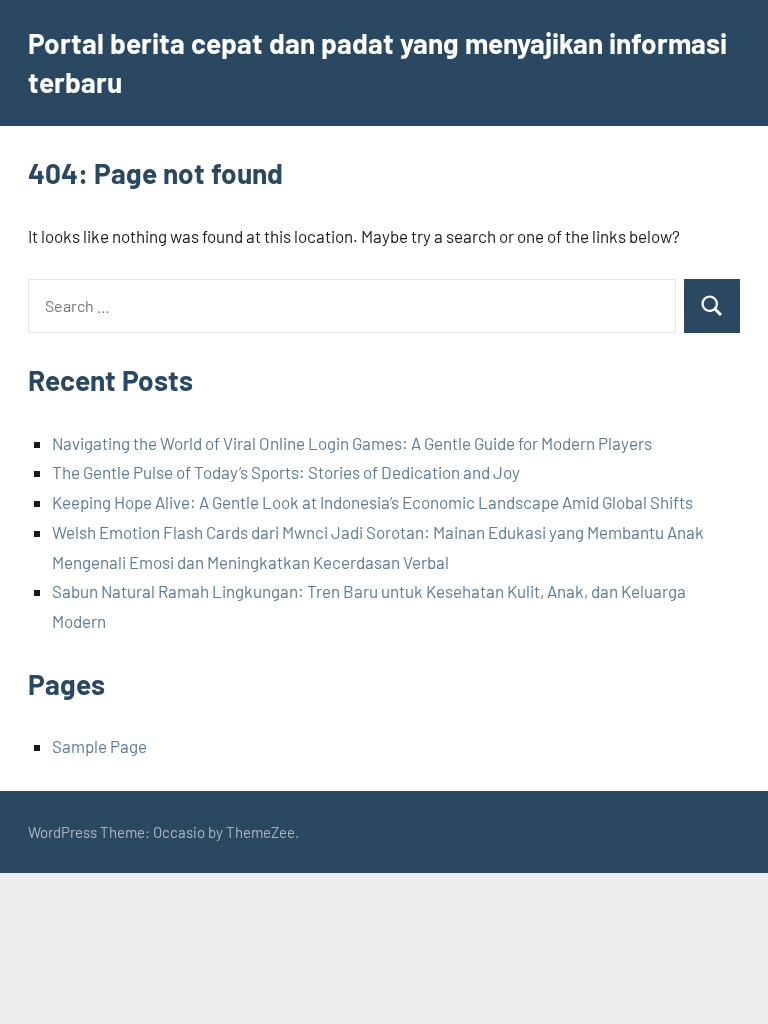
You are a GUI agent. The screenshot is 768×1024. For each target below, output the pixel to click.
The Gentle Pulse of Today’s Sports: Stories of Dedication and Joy (286, 472)
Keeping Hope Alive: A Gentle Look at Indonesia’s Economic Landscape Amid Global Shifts (372, 502)
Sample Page (99, 746)
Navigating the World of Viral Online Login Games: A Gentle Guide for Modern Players (352, 443)
